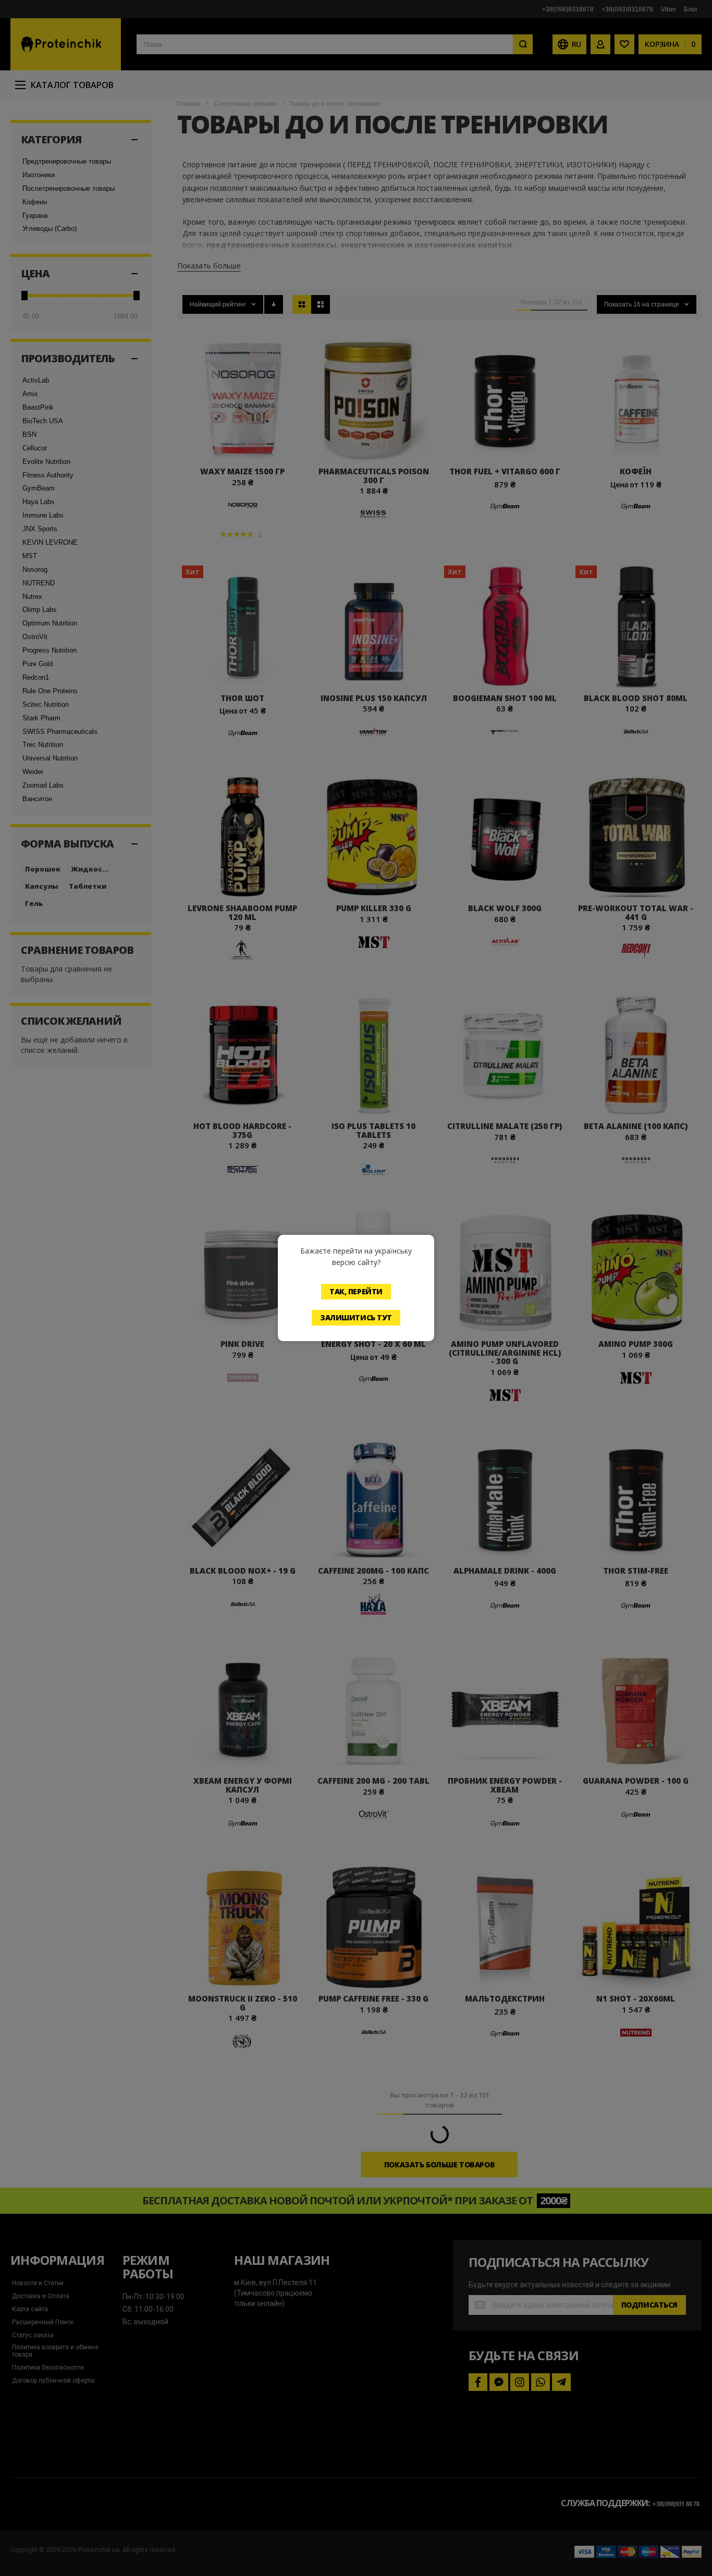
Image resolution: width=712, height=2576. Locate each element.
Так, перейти (356, 1291)
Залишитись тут (356, 1317)
